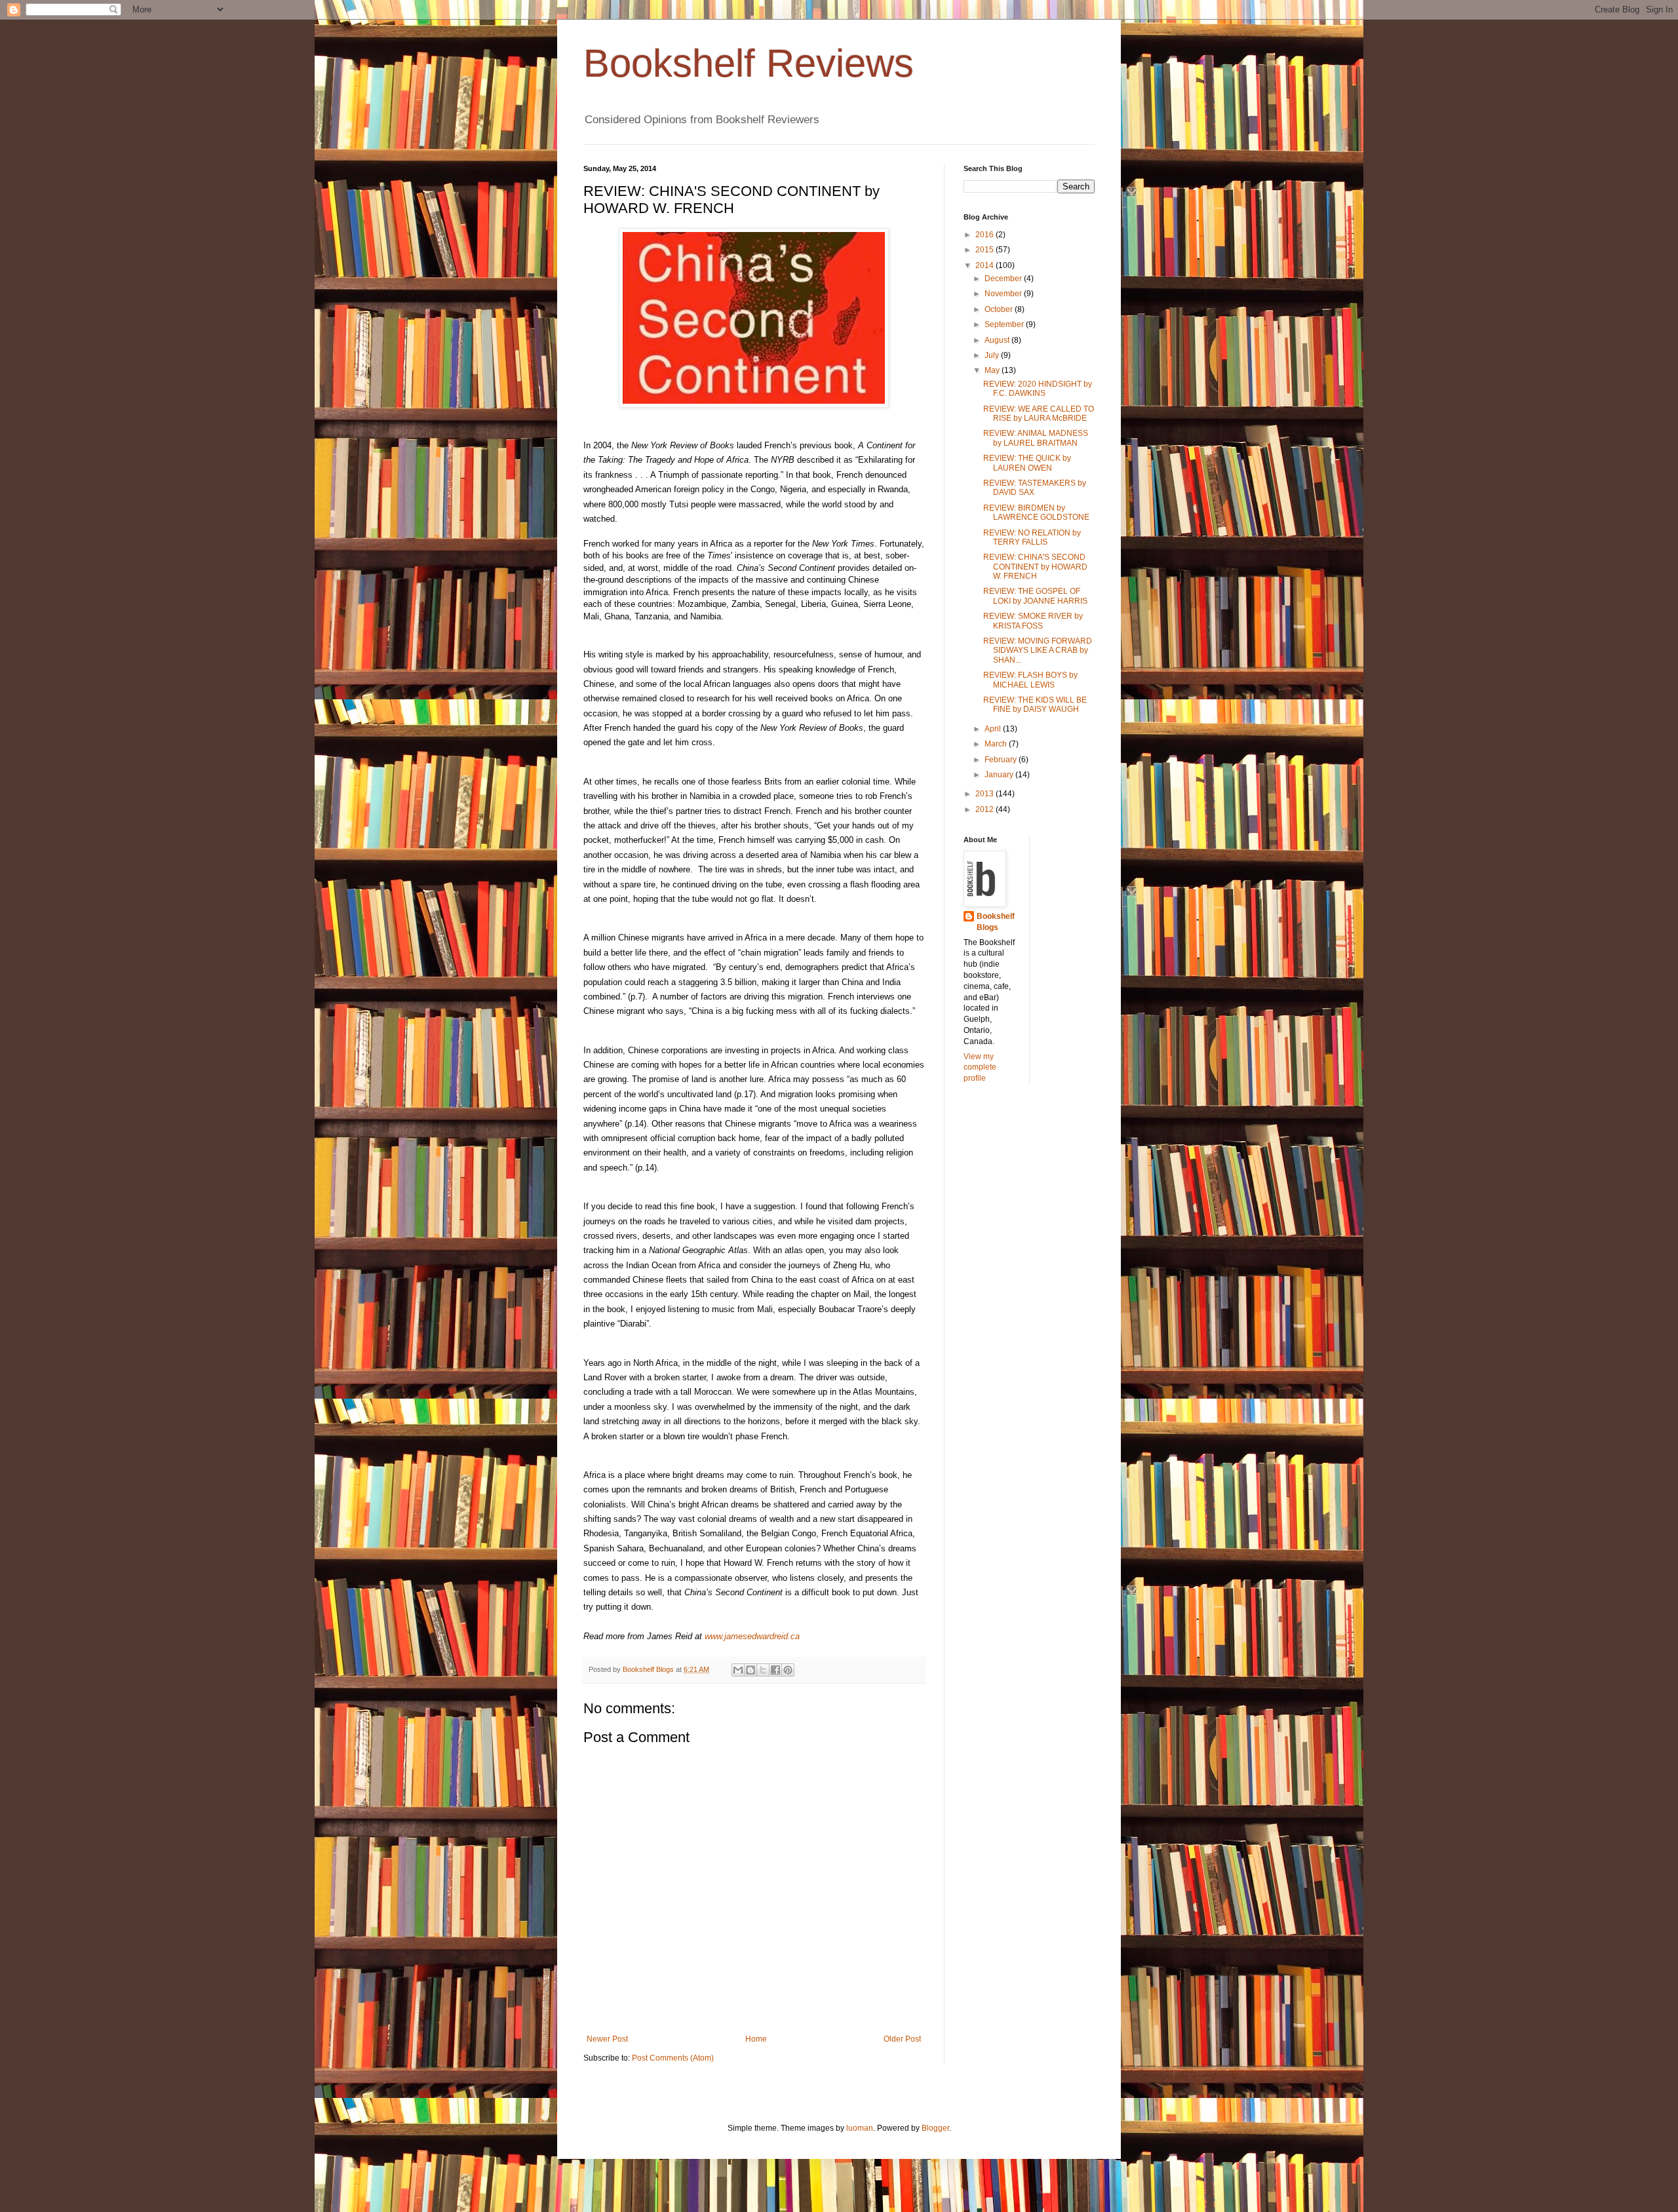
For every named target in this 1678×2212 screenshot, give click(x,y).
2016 (985, 235)
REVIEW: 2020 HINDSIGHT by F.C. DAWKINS (1038, 389)
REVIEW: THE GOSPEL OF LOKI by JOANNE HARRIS (1035, 596)
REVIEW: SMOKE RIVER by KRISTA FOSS (1033, 621)
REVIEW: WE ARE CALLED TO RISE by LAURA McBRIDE (1039, 414)
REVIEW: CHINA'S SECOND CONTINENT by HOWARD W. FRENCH (1035, 567)
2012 (985, 809)
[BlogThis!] (751, 1670)
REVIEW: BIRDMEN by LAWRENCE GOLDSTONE (1036, 513)
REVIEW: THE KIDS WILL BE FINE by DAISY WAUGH (1035, 705)
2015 (985, 250)
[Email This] (738, 1670)
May (993, 370)
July (993, 355)
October (1000, 309)
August (998, 340)
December (1004, 279)
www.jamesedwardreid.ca (752, 1636)
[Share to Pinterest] (788, 1670)
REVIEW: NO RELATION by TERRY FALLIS (1032, 537)
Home (756, 2039)
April (994, 729)
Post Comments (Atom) (673, 2058)
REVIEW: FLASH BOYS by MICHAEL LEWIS (1030, 680)
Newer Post (607, 2039)
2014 (985, 265)
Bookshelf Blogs (996, 922)
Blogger (935, 2128)
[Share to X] (763, 1670)
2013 (985, 794)
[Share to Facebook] (775, 1670)
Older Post (902, 2039)
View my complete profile (980, 1068)
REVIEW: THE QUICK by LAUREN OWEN (1027, 463)
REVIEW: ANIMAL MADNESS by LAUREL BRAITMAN (1036, 438)
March (997, 744)
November (1004, 294)
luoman (860, 2128)
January (1000, 775)
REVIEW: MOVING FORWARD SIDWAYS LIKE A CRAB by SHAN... (1038, 650)
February (1002, 760)
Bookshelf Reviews (749, 63)
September (1005, 324)
